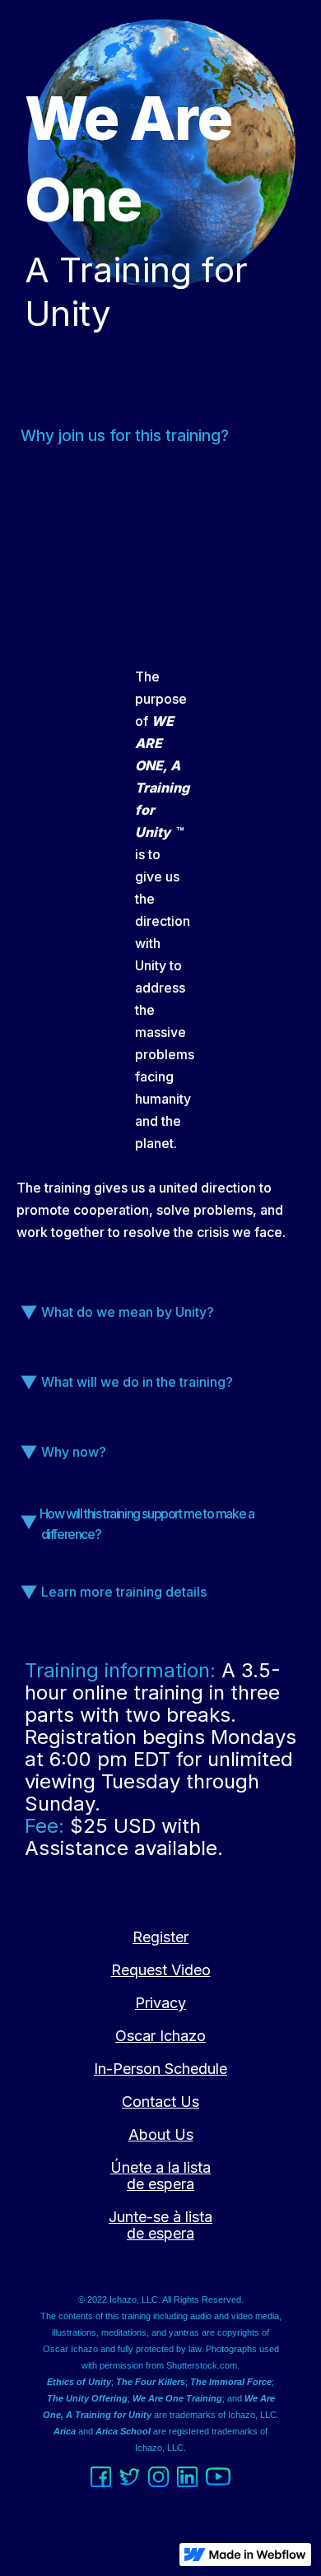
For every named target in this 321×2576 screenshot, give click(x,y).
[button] (161, 1326)
